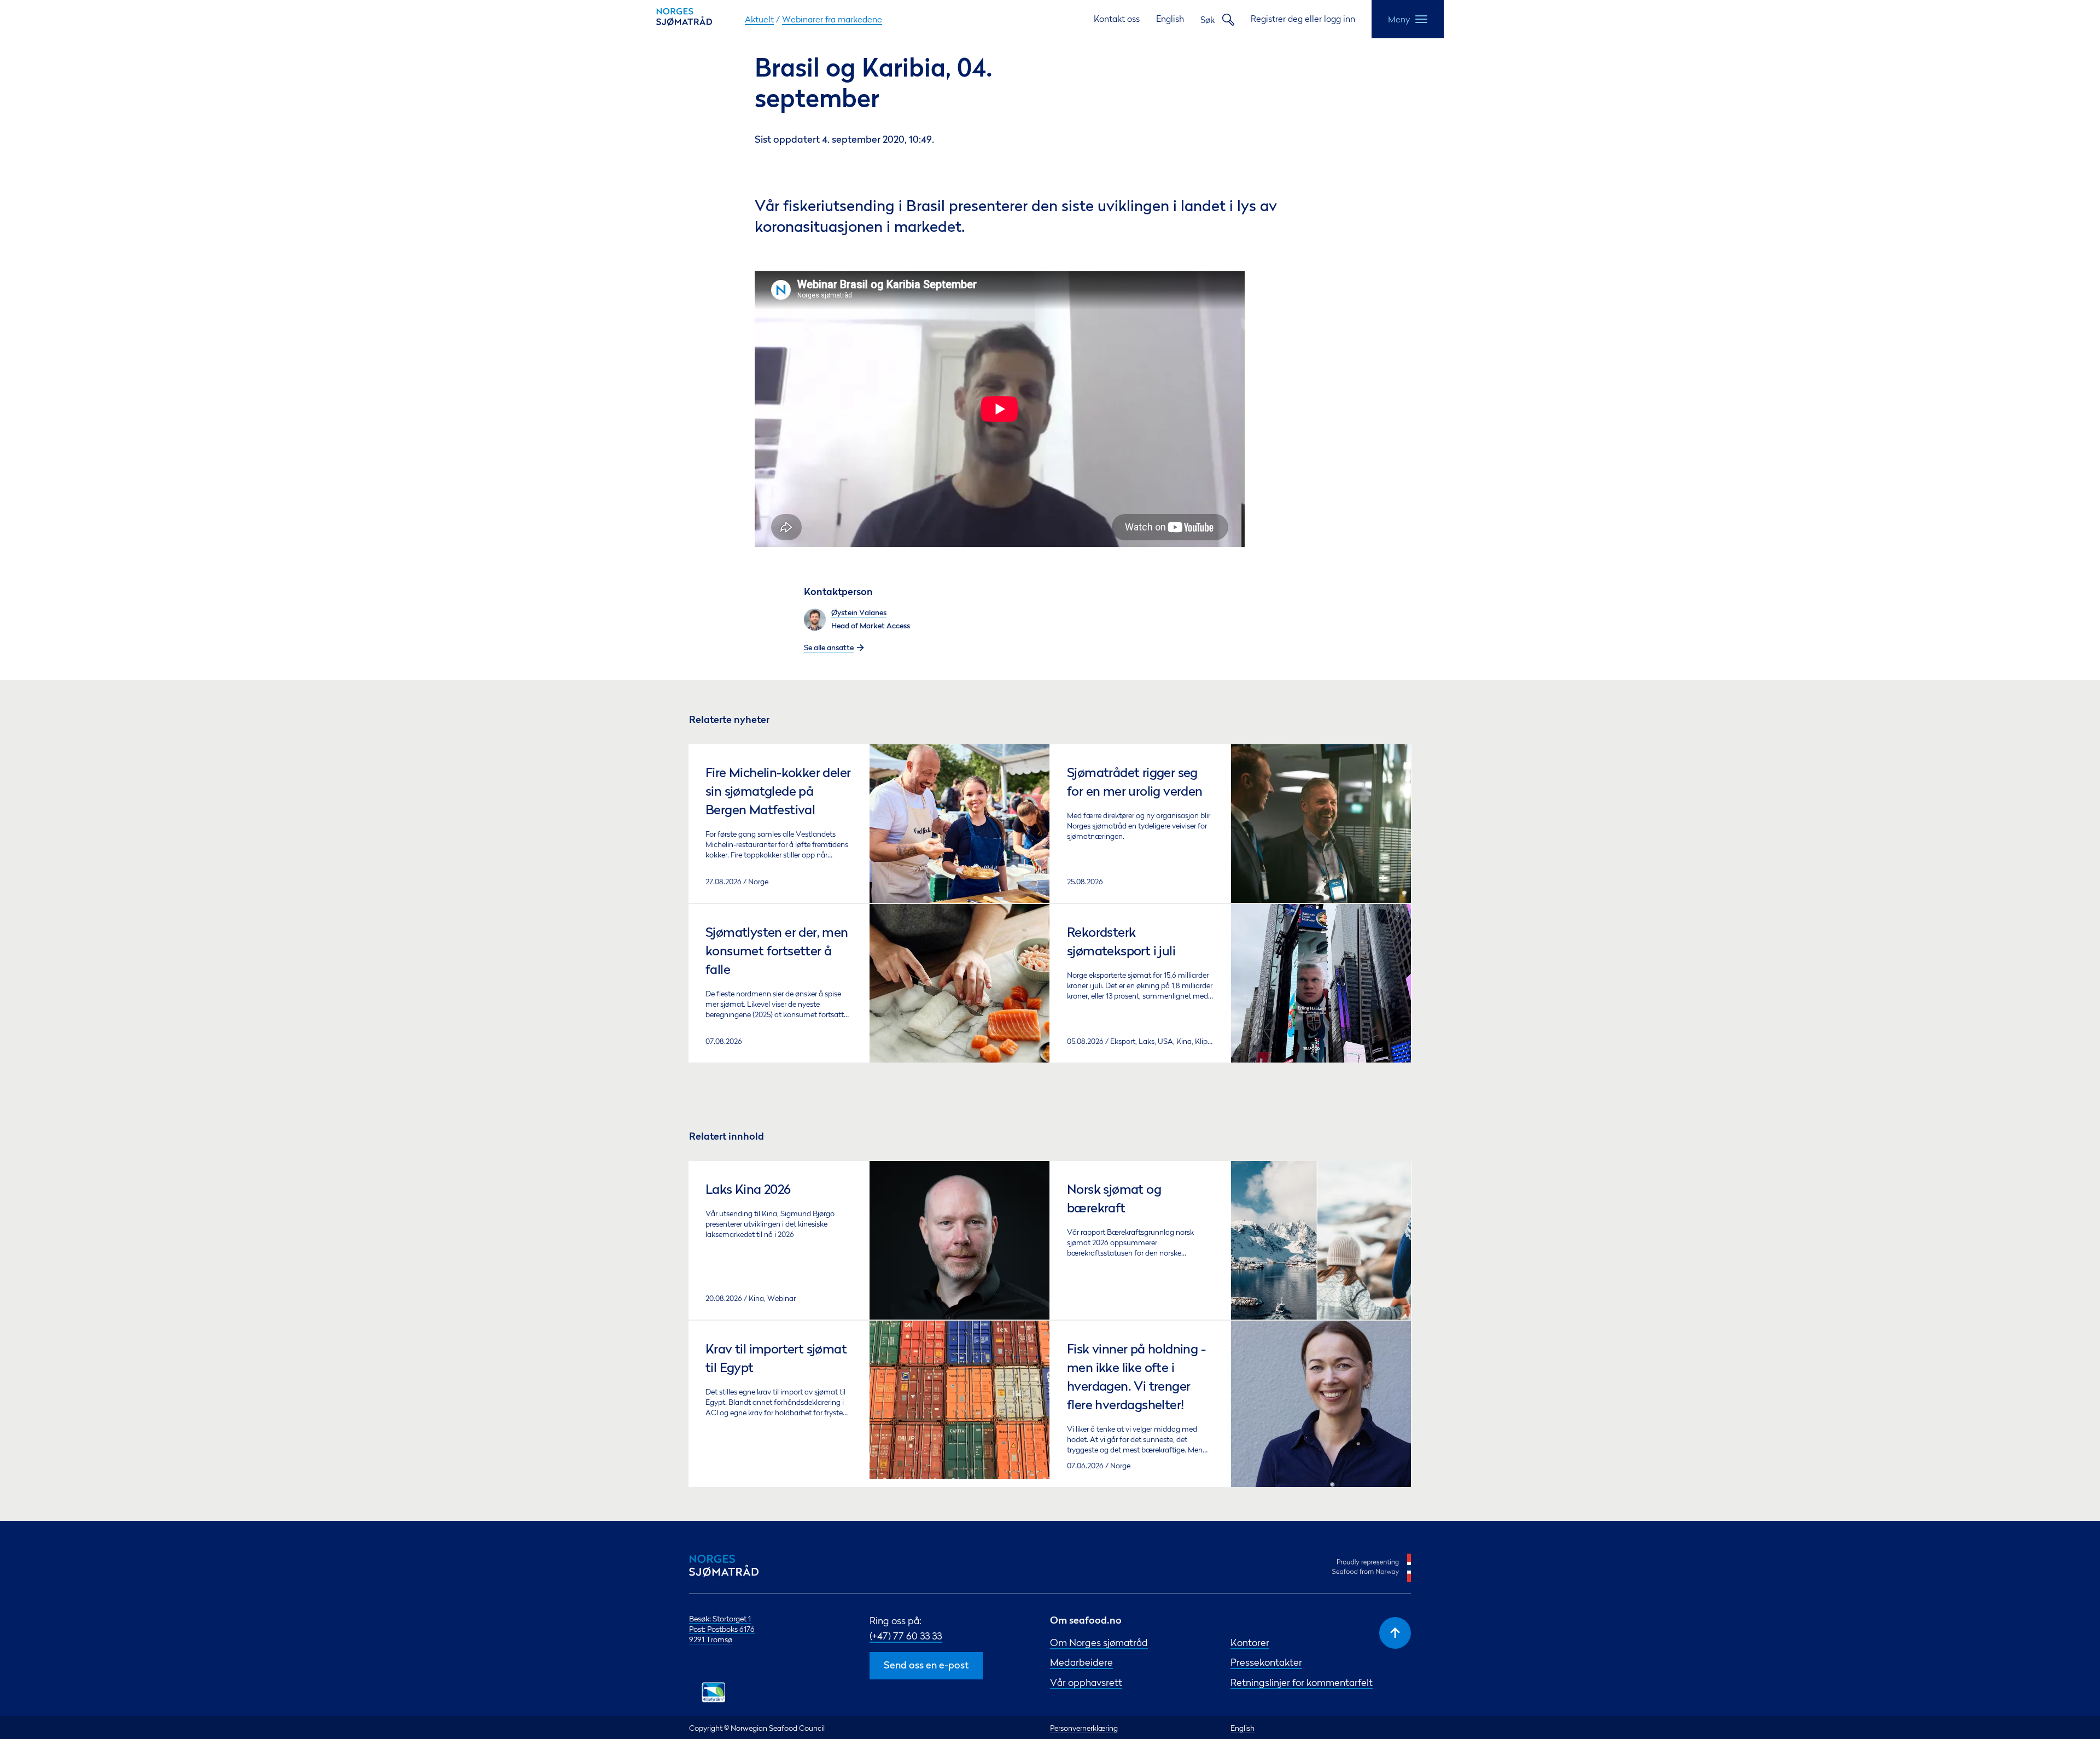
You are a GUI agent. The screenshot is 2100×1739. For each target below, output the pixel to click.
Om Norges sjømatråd (1099, 1642)
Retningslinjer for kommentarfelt (1302, 1682)
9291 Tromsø (711, 1639)
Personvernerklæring (1084, 1728)
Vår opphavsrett (1086, 1682)
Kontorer (1250, 1642)
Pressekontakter (1266, 1662)
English (1170, 19)
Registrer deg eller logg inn (1303, 19)
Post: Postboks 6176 (722, 1629)
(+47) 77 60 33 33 (906, 1636)
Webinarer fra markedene (832, 19)
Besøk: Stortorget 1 (720, 1618)
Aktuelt (759, 19)
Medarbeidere (1081, 1662)
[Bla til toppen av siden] (1395, 1633)
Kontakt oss (1117, 19)
